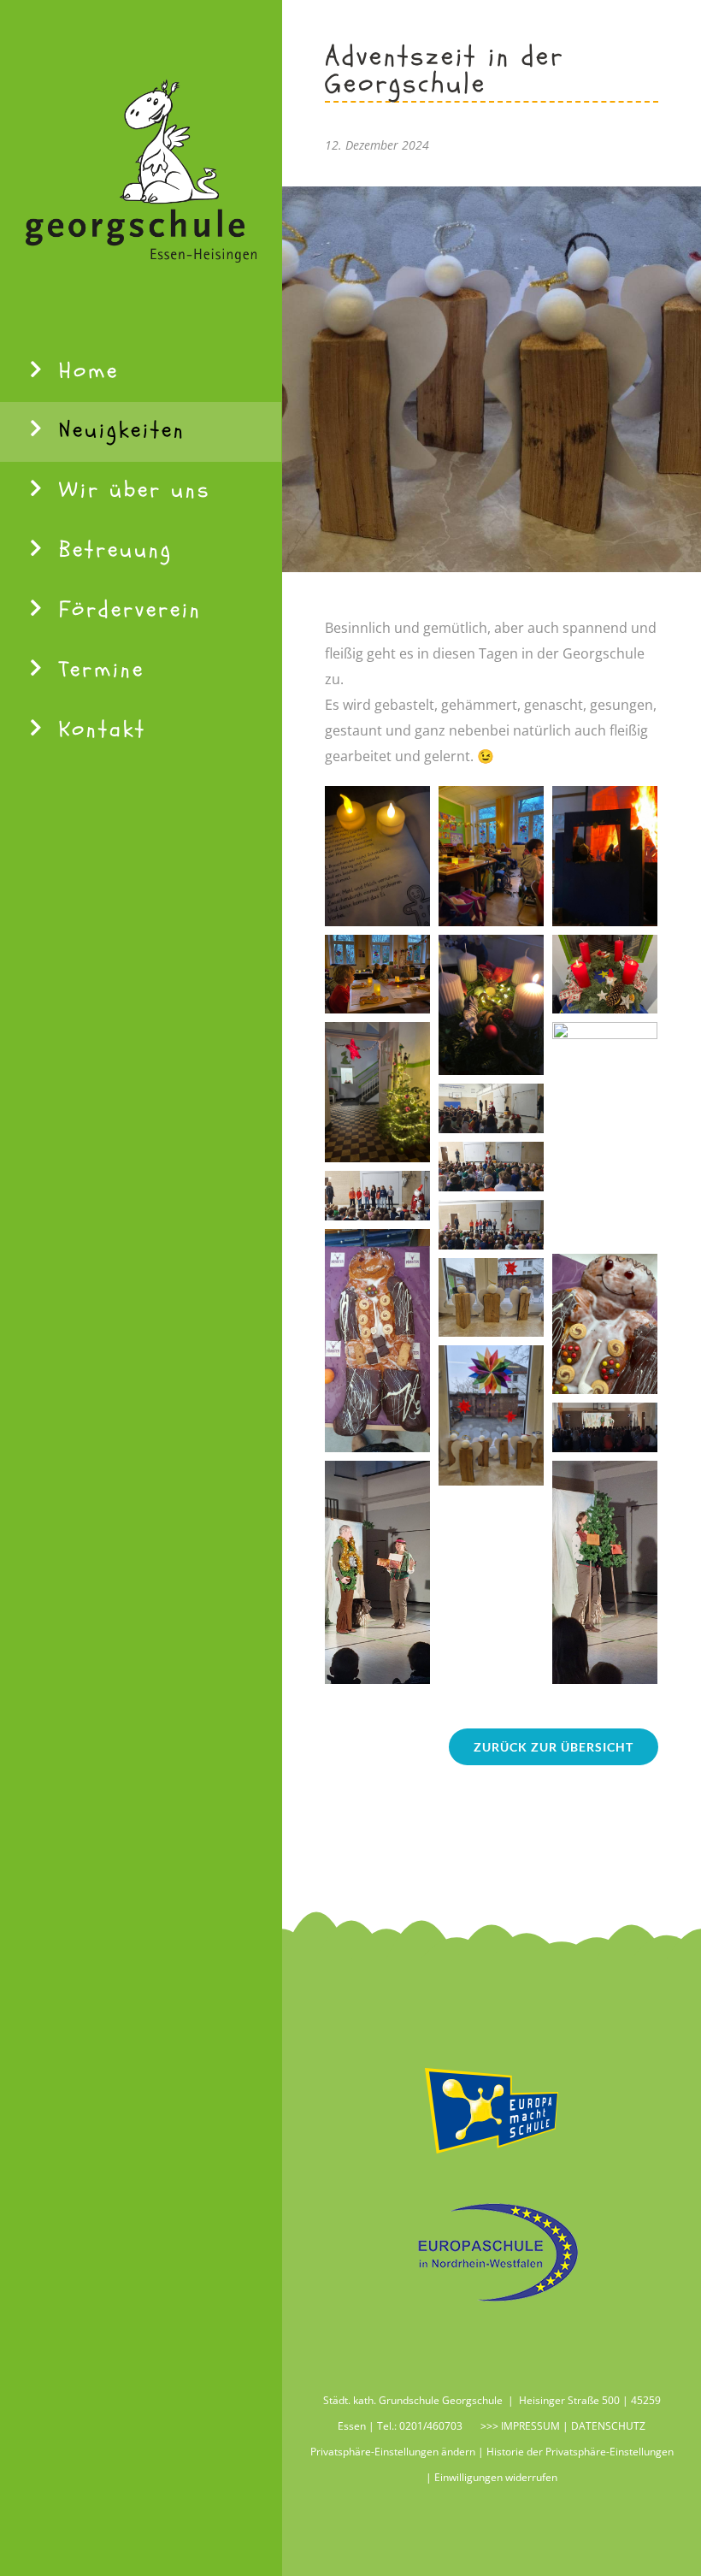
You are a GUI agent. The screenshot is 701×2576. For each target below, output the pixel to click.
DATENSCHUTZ (608, 2426)
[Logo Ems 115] (492, 2069)
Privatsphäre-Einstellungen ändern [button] (393, 2452)
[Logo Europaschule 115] (492, 2210)
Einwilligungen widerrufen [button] (496, 2477)
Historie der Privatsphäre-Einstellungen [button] (580, 2452)
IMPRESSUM (529, 2426)
